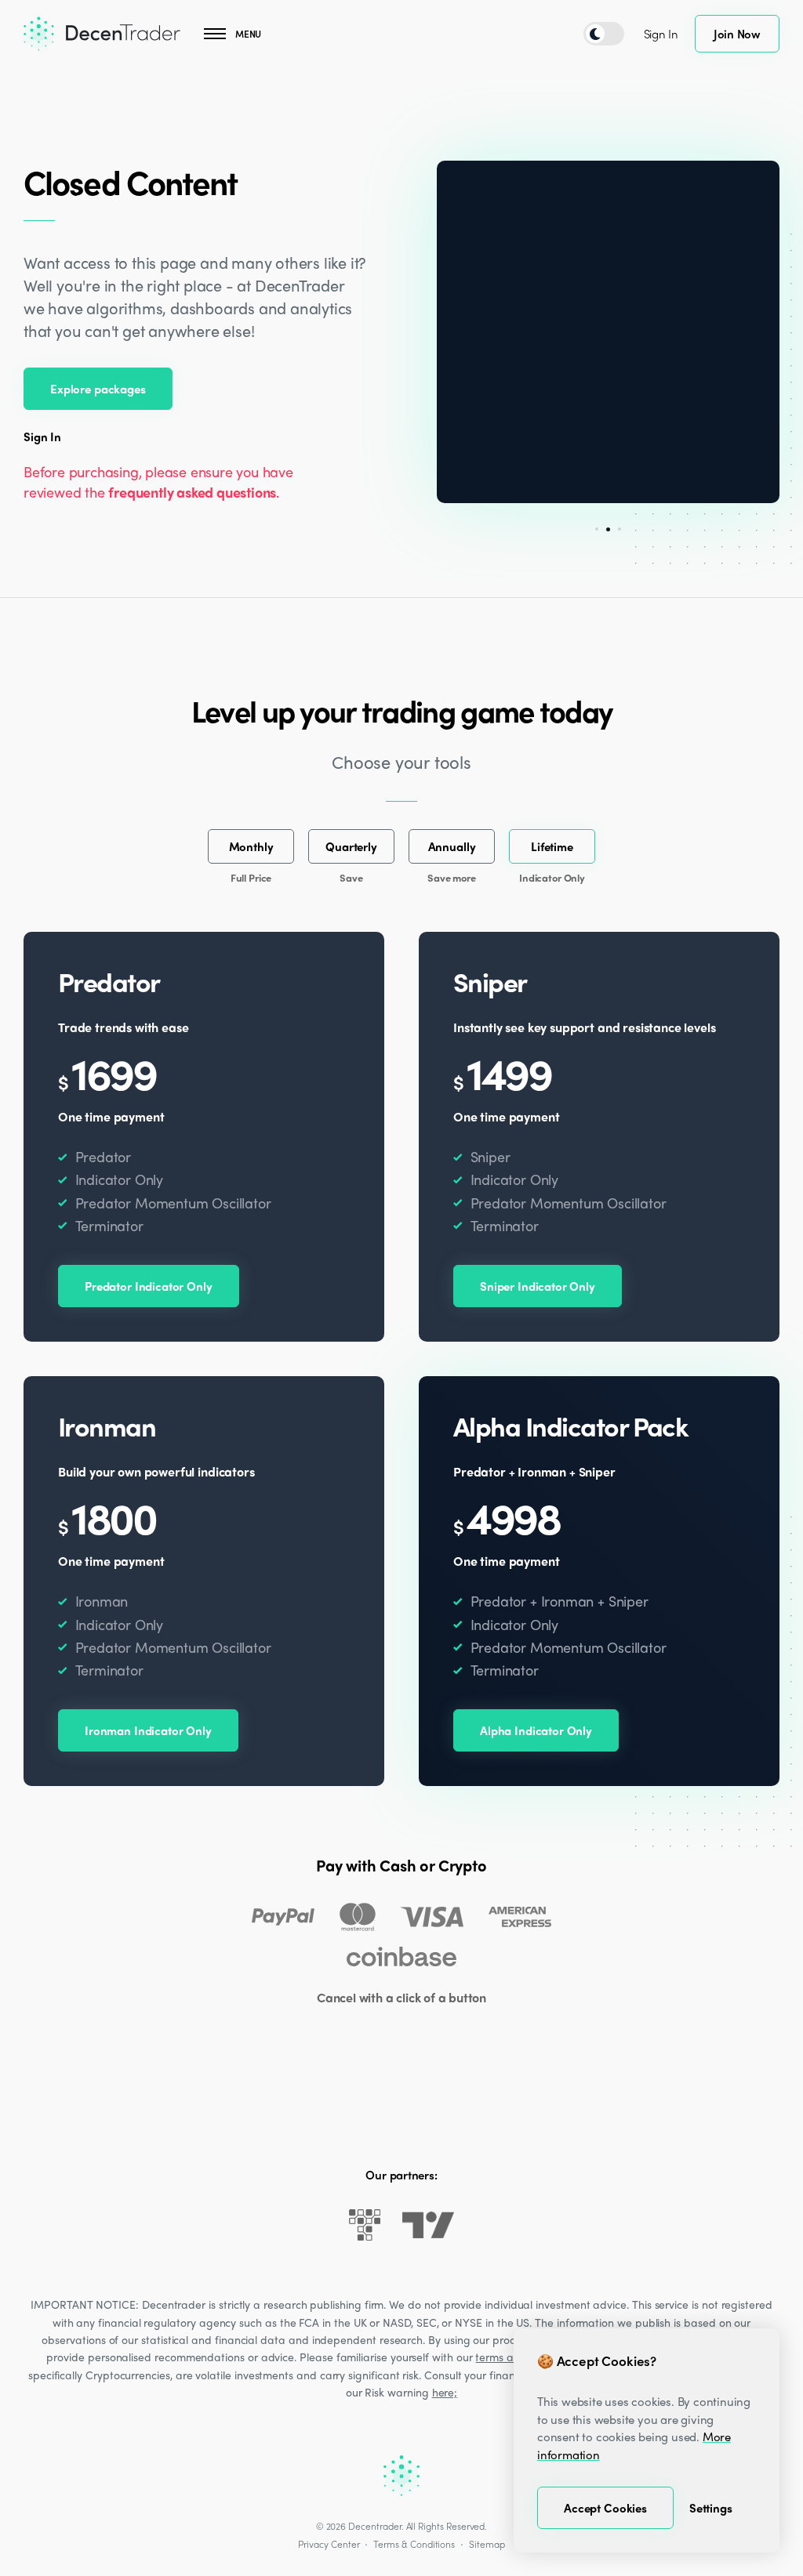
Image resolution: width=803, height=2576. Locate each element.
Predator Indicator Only (149, 1286)
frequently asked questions (192, 492)
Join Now (737, 34)
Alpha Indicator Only (536, 1730)
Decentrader (374, 2526)
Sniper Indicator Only (538, 1286)
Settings (711, 2508)
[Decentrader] (102, 34)
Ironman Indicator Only (148, 1730)
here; (445, 2392)
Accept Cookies (605, 2508)
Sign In (661, 34)
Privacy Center (329, 2544)
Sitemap (487, 2544)
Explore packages (98, 389)
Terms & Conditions (414, 2544)
